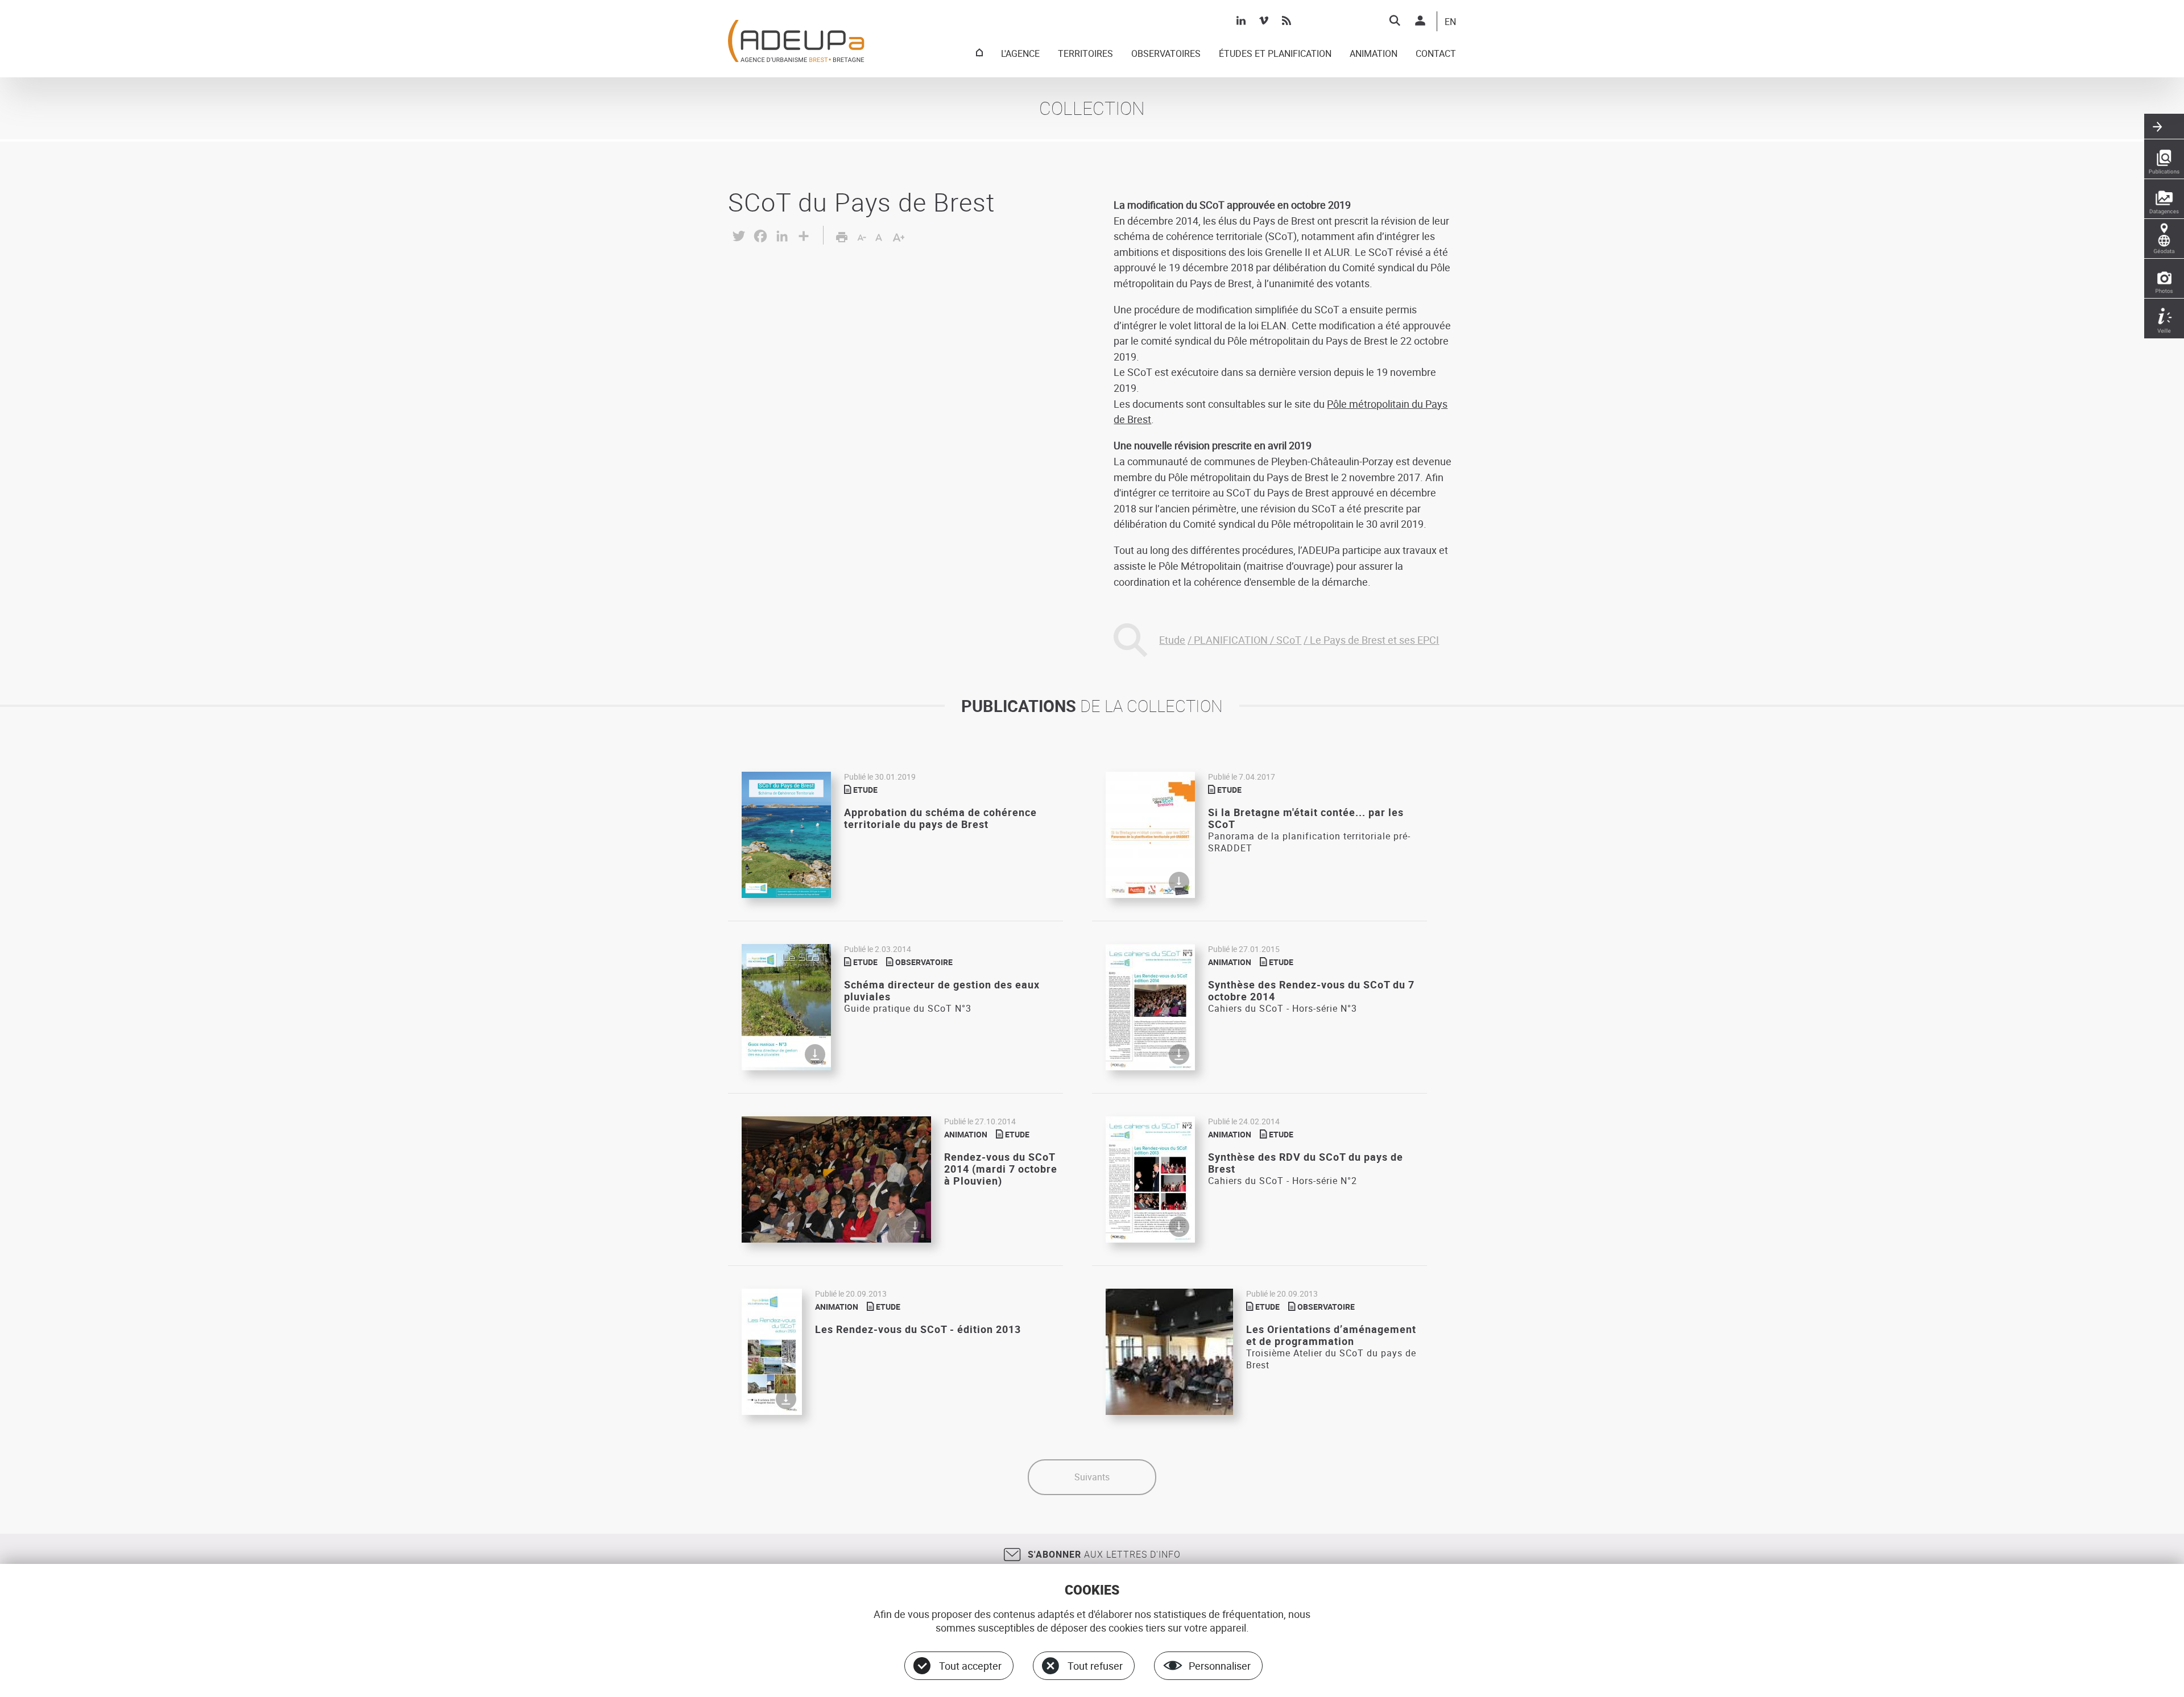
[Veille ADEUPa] (2164, 318)
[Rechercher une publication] (2164, 159)
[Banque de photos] (2164, 279)
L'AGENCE (1020, 54)
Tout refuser (1095, 1666)
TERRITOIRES (1085, 54)
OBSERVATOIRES (1166, 54)
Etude (1172, 640)
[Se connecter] (1420, 20)
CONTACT (1436, 54)
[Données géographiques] (2164, 239)
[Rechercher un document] (1395, 20)
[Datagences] (2164, 199)
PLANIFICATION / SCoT (1248, 640)
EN (1450, 22)
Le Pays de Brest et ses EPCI (1374, 640)
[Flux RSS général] (1287, 20)
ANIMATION (1374, 54)
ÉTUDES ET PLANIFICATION (1275, 54)
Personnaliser (1220, 1666)
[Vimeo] (1264, 20)
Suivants (1092, 1477)
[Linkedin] (1241, 20)
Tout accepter (970, 1666)
